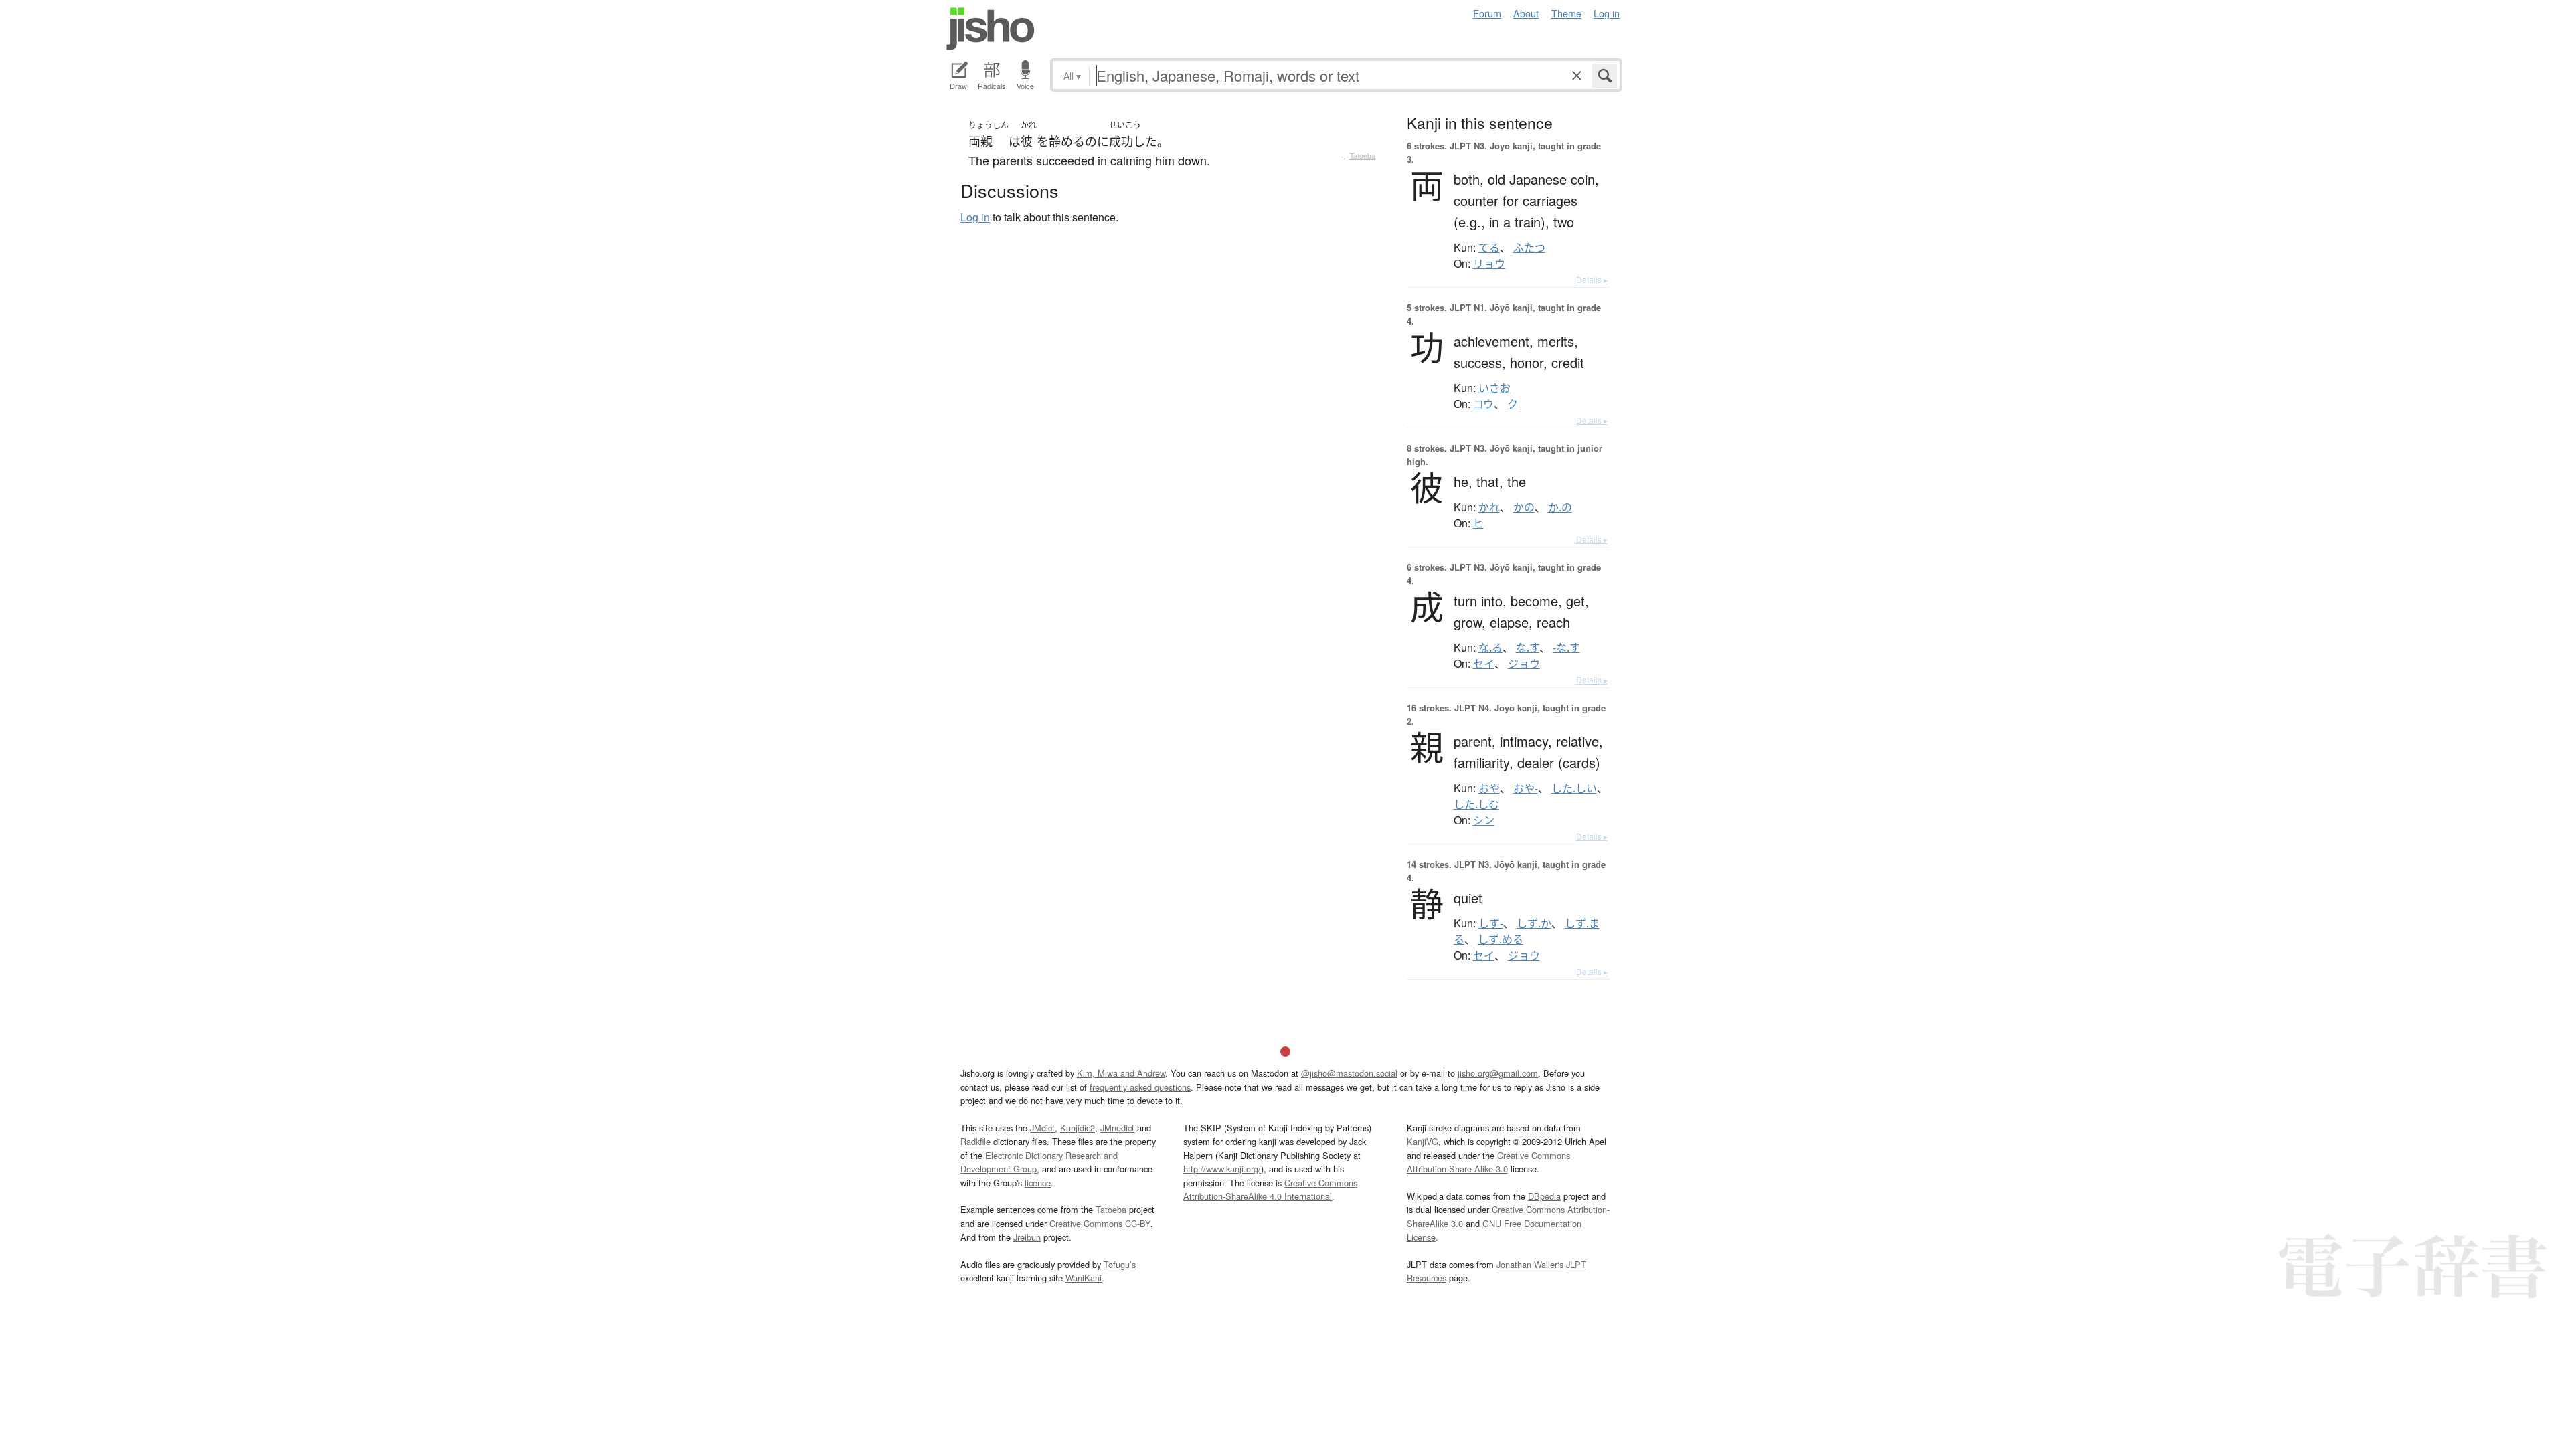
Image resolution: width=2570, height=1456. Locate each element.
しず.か (1534, 923)
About (1526, 13)
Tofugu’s (1120, 1264)
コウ (1483, 404)
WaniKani (1084, 1278)
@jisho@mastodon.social (1349, 1073)
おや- (1526, 788)
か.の (1560, 507)
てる (1489, 248)
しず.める (1501, 939)
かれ (1489, 507)
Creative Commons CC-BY (1100, 1223)
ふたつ (1529, 248)
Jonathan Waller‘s (1530, 1264)
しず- (1491, 923)
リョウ (1489, 264)
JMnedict (1117, 1128)
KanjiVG (1423, 1141)
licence (1038, 1183)
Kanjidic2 (1078, 1128)
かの (1524, 507)
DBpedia (1544, 1196)
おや (1489, 788)
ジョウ (1524, 664)
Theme (1566, 13)
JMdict (1042, 1128)
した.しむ (1476, 804)
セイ (1484, 664)
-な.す (1566, 648)
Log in (1607, 13)
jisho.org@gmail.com (1498, 1073)
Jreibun (1027, 1237)
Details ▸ (1592, 279)
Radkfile (975, 1141)
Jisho (991, 29)
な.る (1490, 648)
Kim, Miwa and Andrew (1121, 1073)
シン (1484, 820)
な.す (1528, 648)
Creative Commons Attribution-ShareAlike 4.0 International (1270, 1189)
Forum (1487, 13)
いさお (1494, 388)
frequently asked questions (1140, 1087)
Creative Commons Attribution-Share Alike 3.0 (1488, 1162)
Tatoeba (1363, 156)
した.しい (1574, 788)
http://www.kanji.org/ (1222, 1169)
